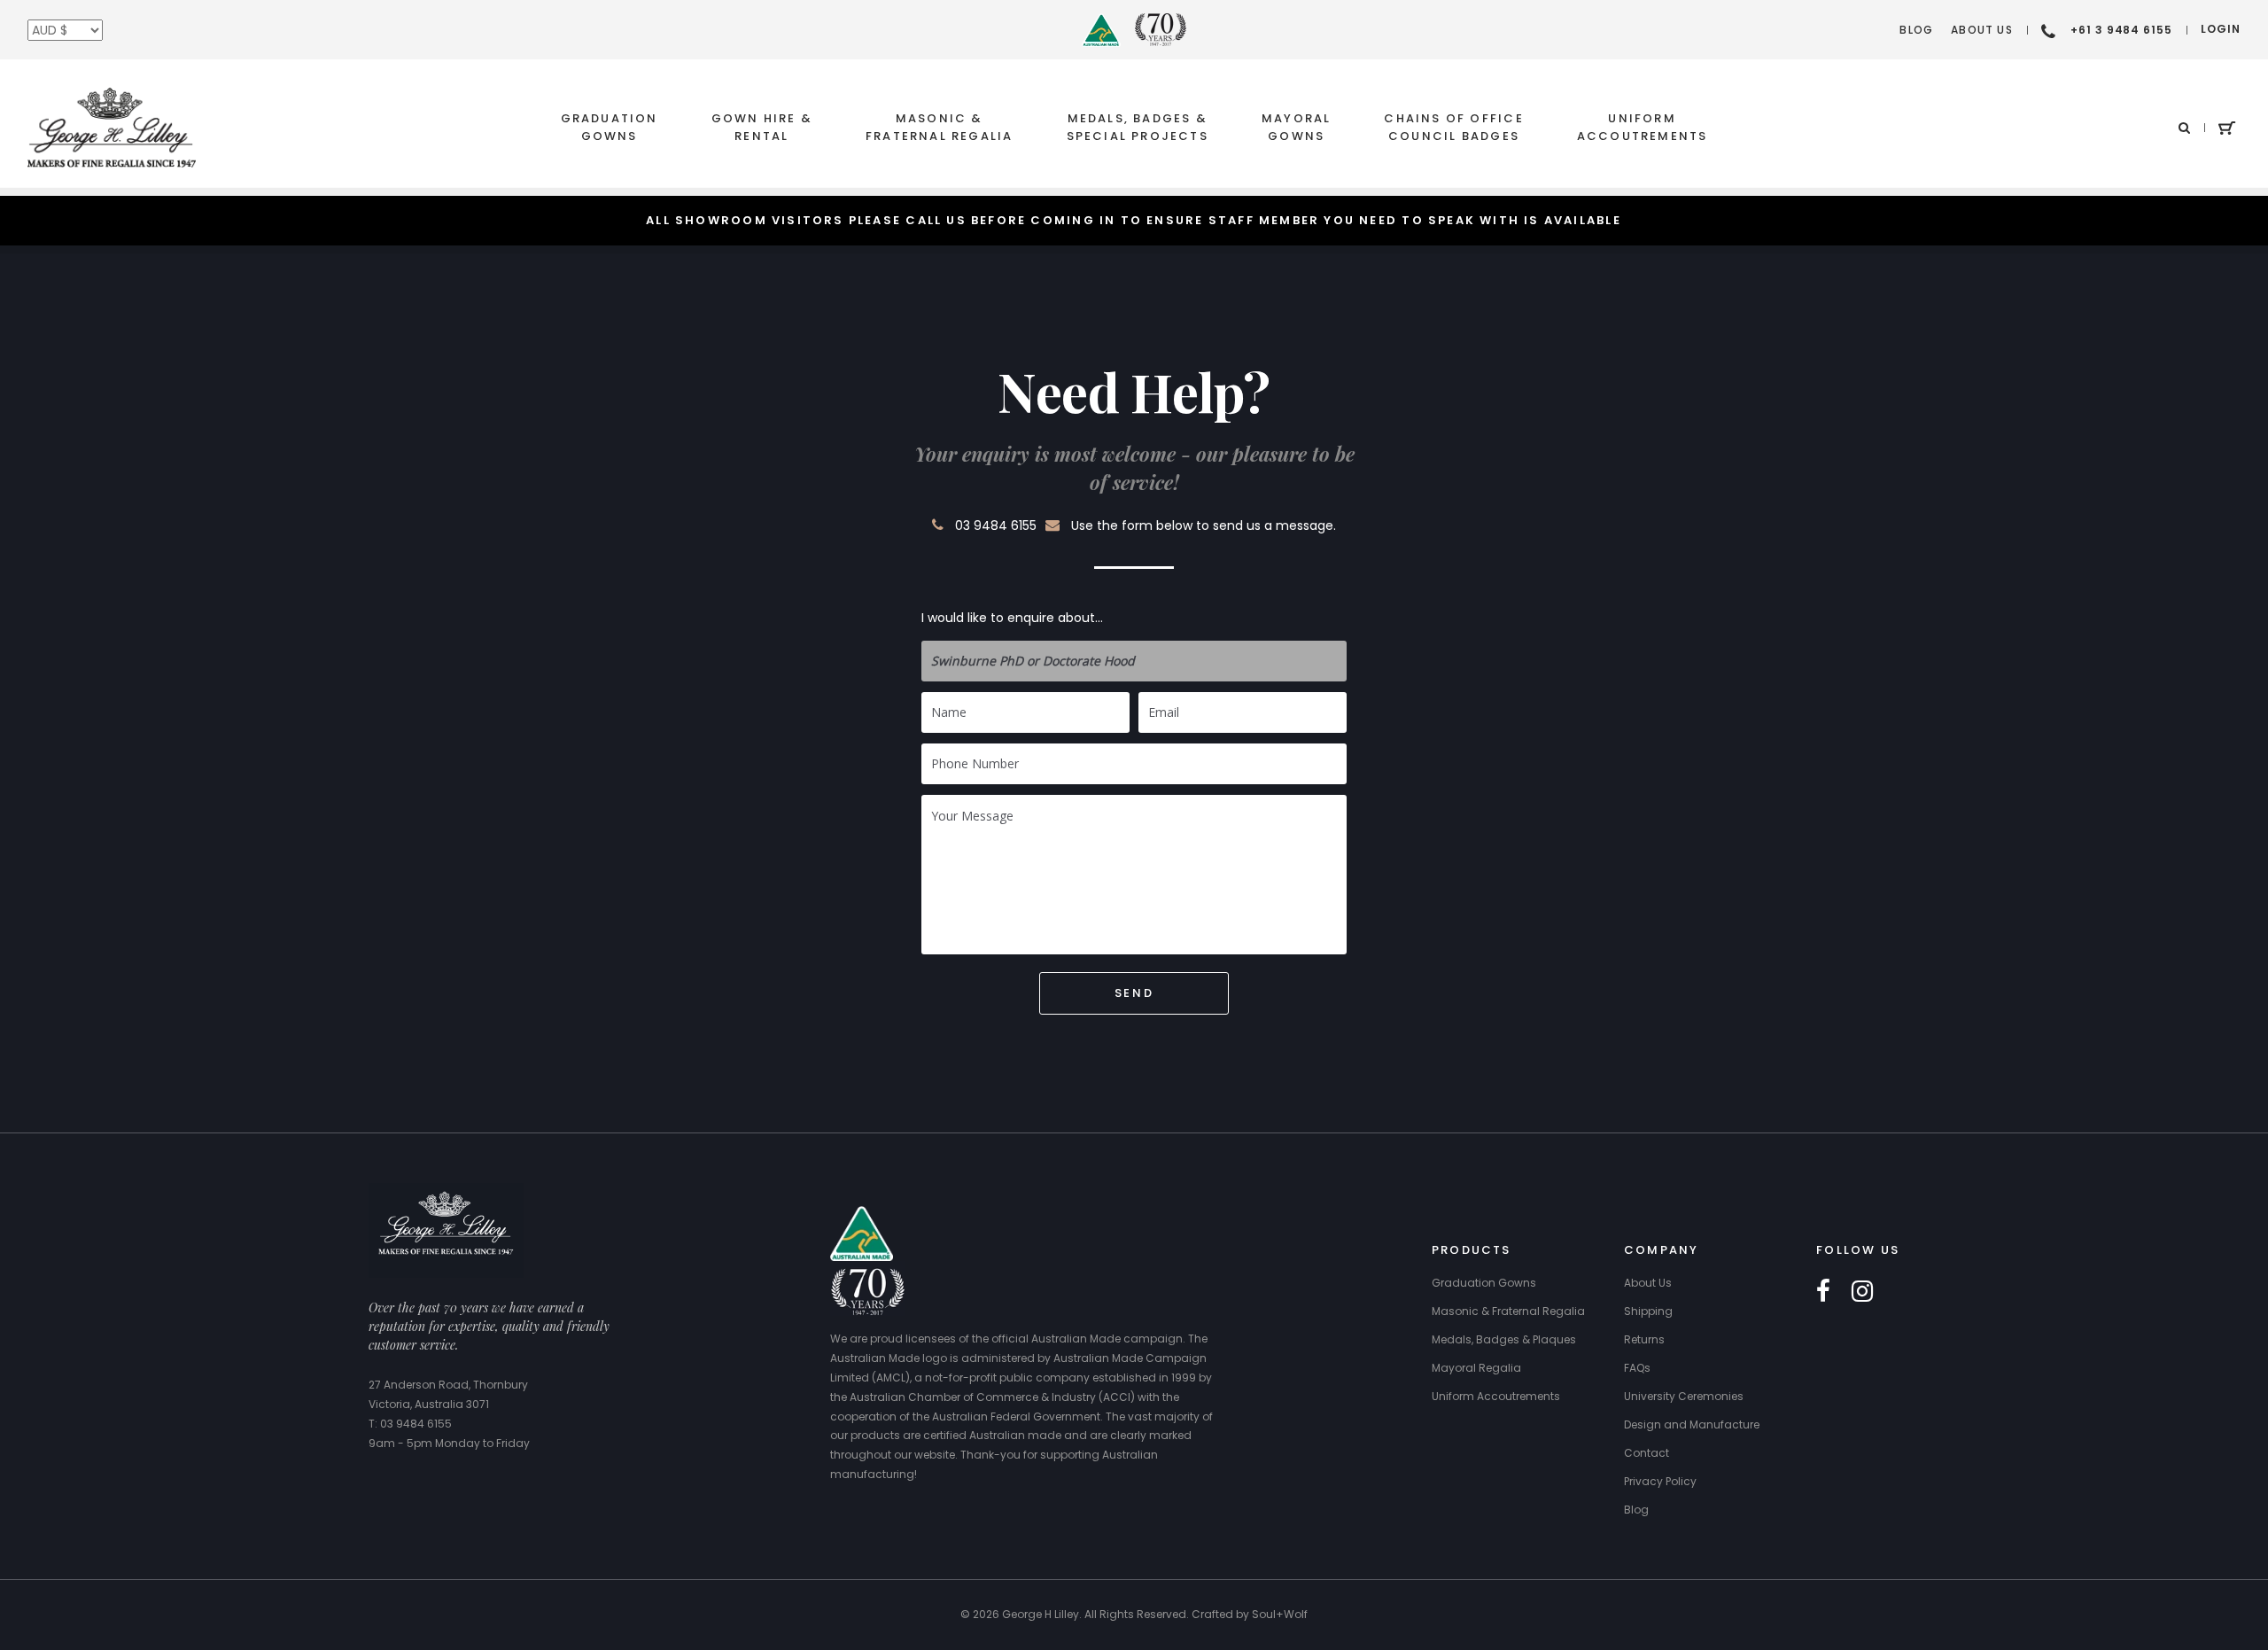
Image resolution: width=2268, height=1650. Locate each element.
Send (1134, 993)
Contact (1647, 1453)
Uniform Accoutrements (1643, 127)
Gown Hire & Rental (762, 127)
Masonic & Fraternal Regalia (940, 127)
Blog (1916, 30)
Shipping (1648, 1311)
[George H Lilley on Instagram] (1862, 1292)
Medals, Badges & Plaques (1504, 1339)
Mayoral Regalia (1476, 1368)
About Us (1982, 30)
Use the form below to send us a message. (1204, 525)
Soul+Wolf (1280, 1614)
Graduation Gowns (610, 127)
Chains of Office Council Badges (1453, 127)
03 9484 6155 (996, 525)
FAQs (1637, 1368)
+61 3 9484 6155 (2121, 30)
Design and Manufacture (1692, 1424)
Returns (1644, 1339)
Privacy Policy (1660, 1481)
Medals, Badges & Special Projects (1138, 127)
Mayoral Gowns (1296, 127)
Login (2221, 29)
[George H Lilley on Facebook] (1823, 1292)
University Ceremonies (1684, 1396)
